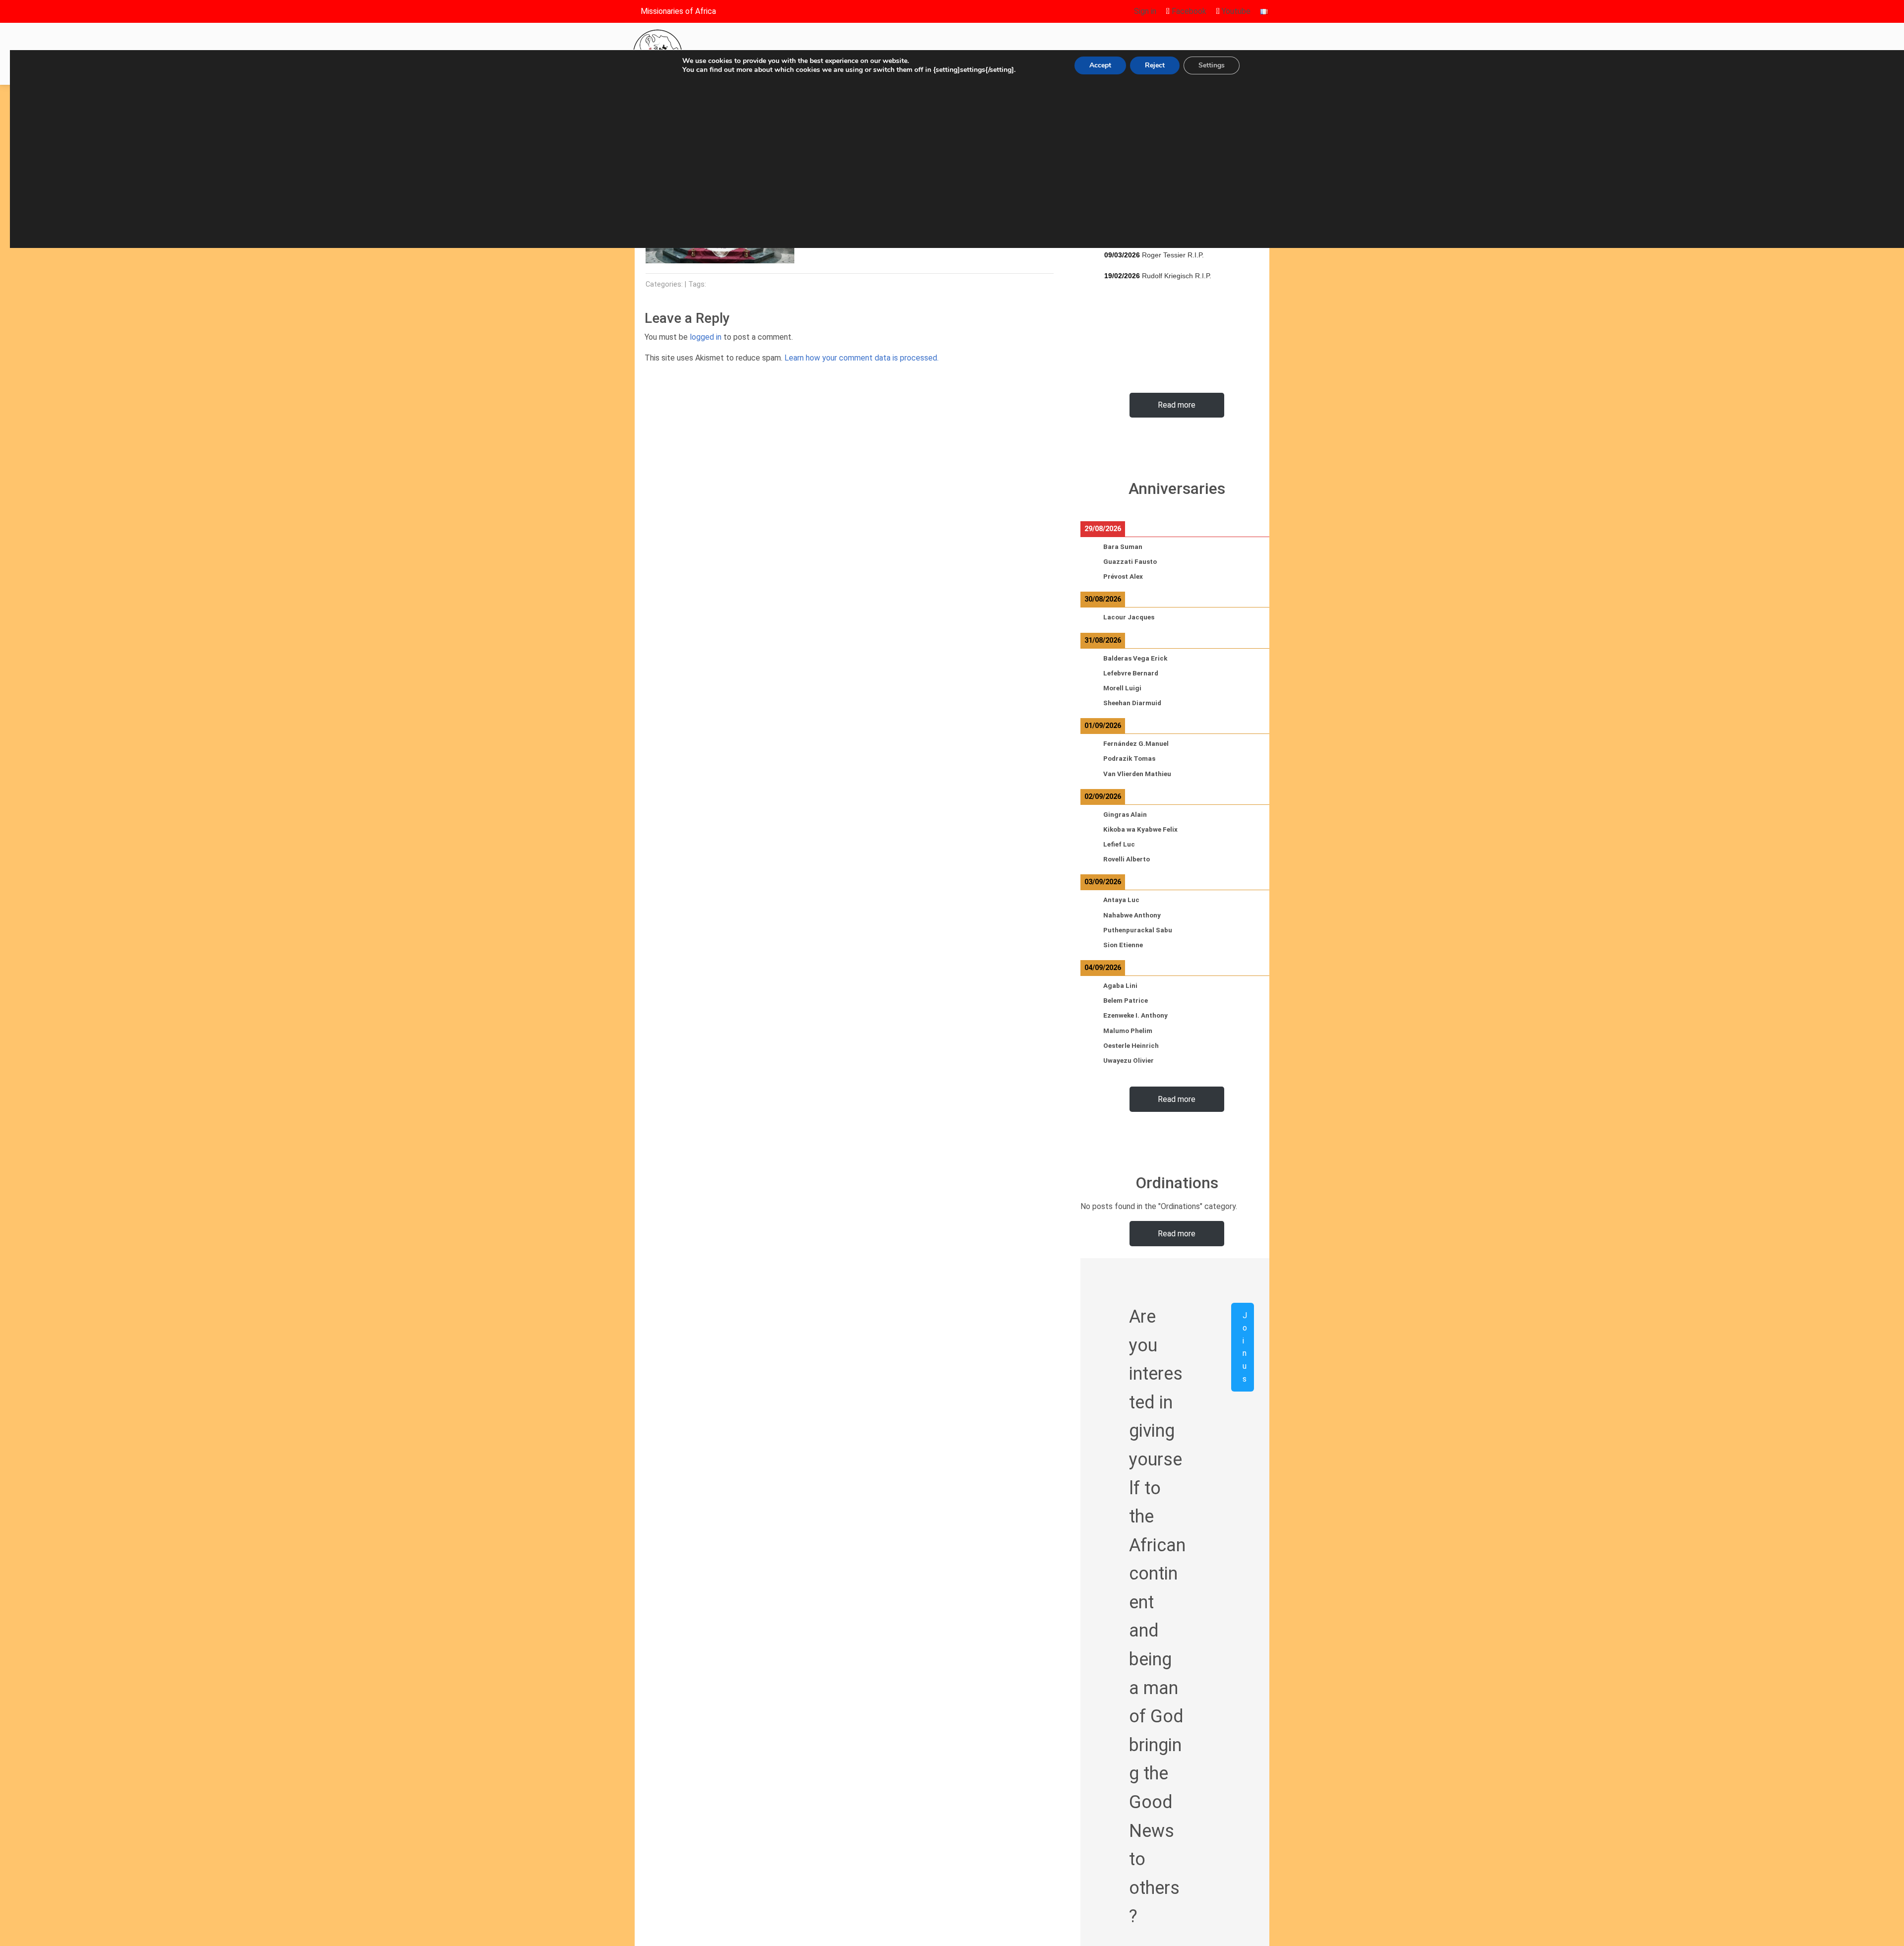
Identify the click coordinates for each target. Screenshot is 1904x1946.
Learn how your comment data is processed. (862, 358)
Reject (1155, 65)
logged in (706, 337)
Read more (1177, 405)
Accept (1100, 65)
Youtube (1235, 11)
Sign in (1145, 11)
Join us (1245, 1347)
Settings (1212, 65)
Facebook (1188, 11)
